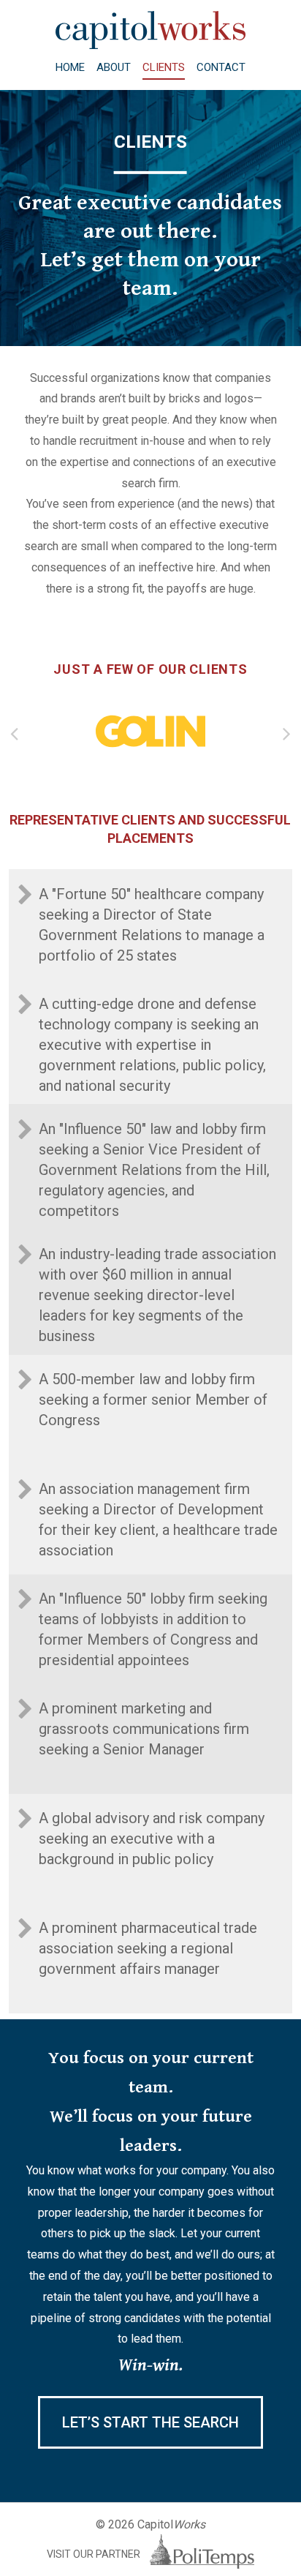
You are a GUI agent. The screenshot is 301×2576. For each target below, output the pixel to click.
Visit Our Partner (95, 2554)
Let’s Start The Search (150, 2422)
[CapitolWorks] (150, 45)
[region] (150, 731)
